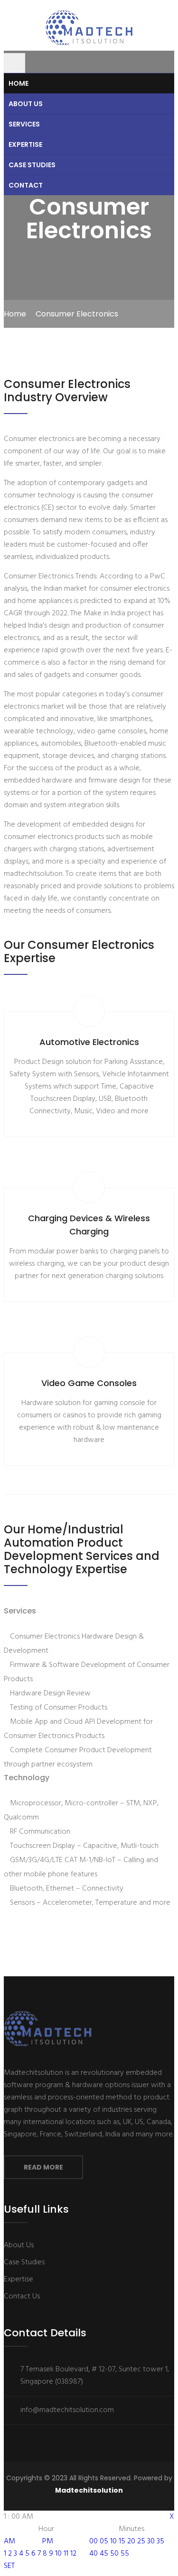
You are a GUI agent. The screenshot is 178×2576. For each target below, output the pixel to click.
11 (66, 2554)
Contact (26, 185)
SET (9, 2566)
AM (9, 2541)
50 (114, 2554)
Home (19, 83)
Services (24, 124)
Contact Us (22, 2297)
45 (104, 2554)
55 (125, 2554)
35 (160, 2541)
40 (94, 2554)
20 (131, 2541)
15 (122, 2541)
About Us (26, 104)
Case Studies (32, 165)
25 (141, 2541)
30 (151, 2541)
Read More (43, 2167)
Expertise (25, 144)
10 (58, 2554)
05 (104, 2541)
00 (94, 2541)
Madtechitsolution (89, 2490)
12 (73, 2554)
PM (48, 2541)
